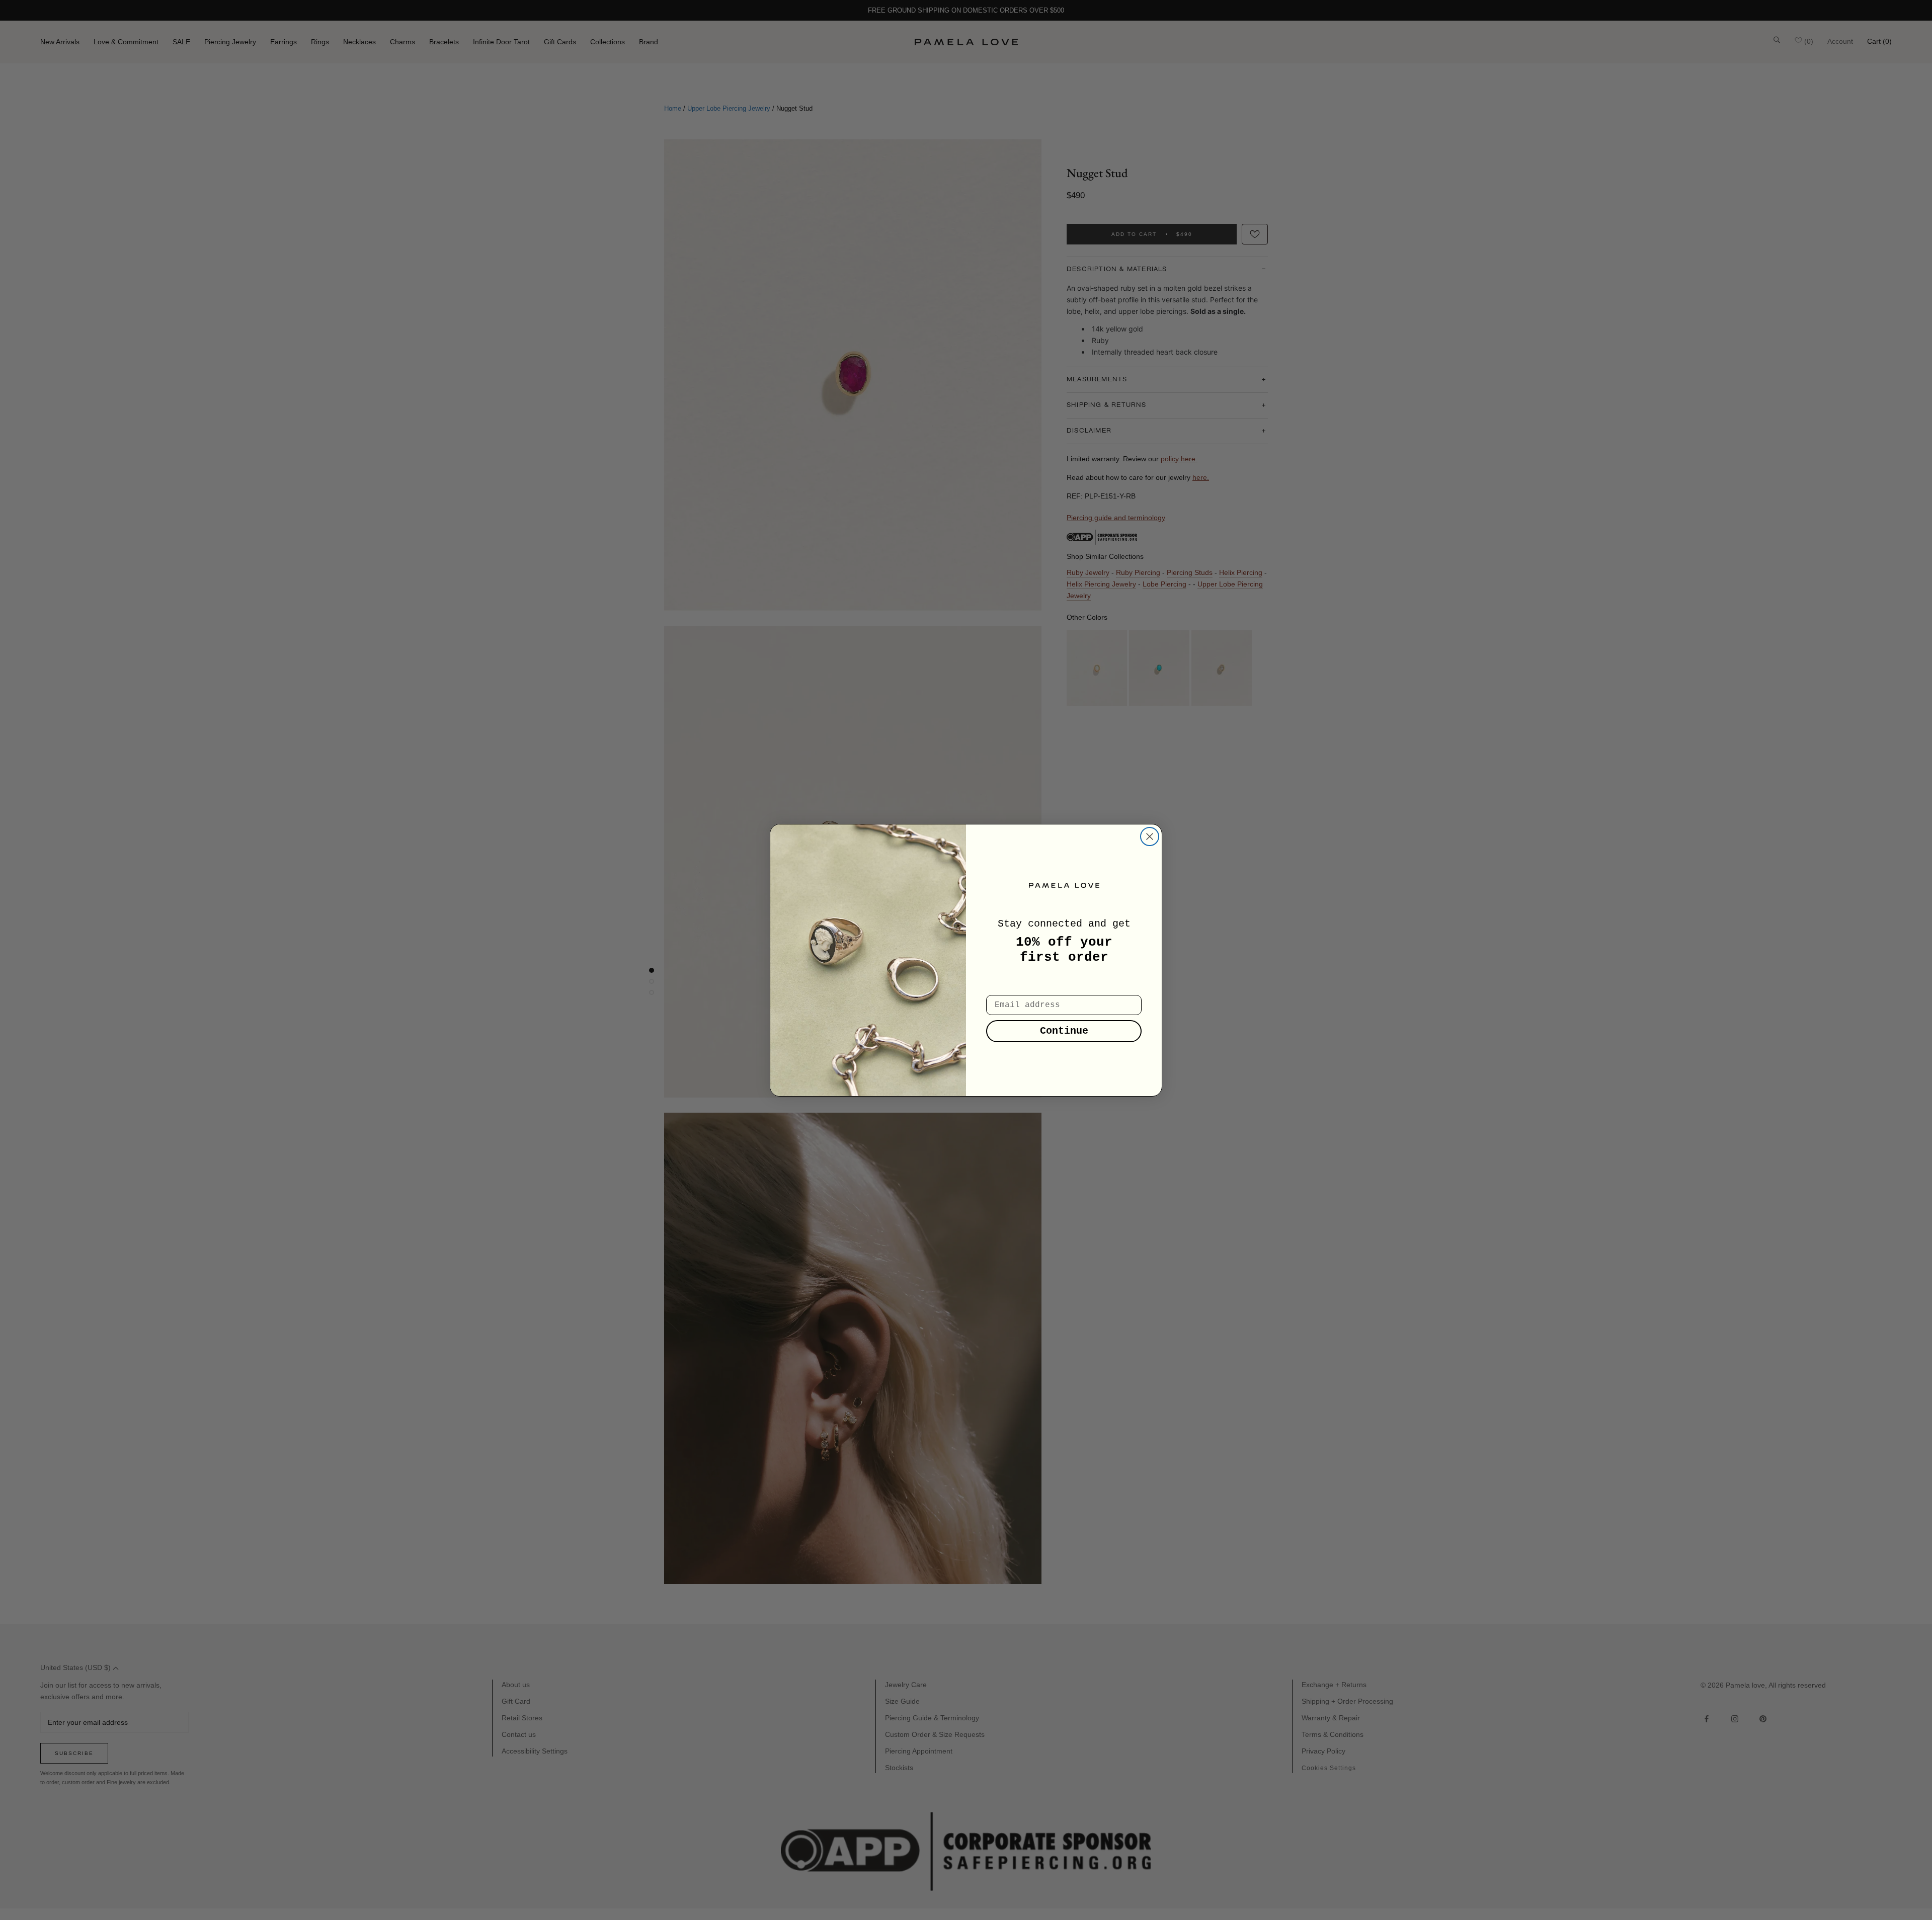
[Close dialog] (1150, 837)
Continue (1064, 1031)
